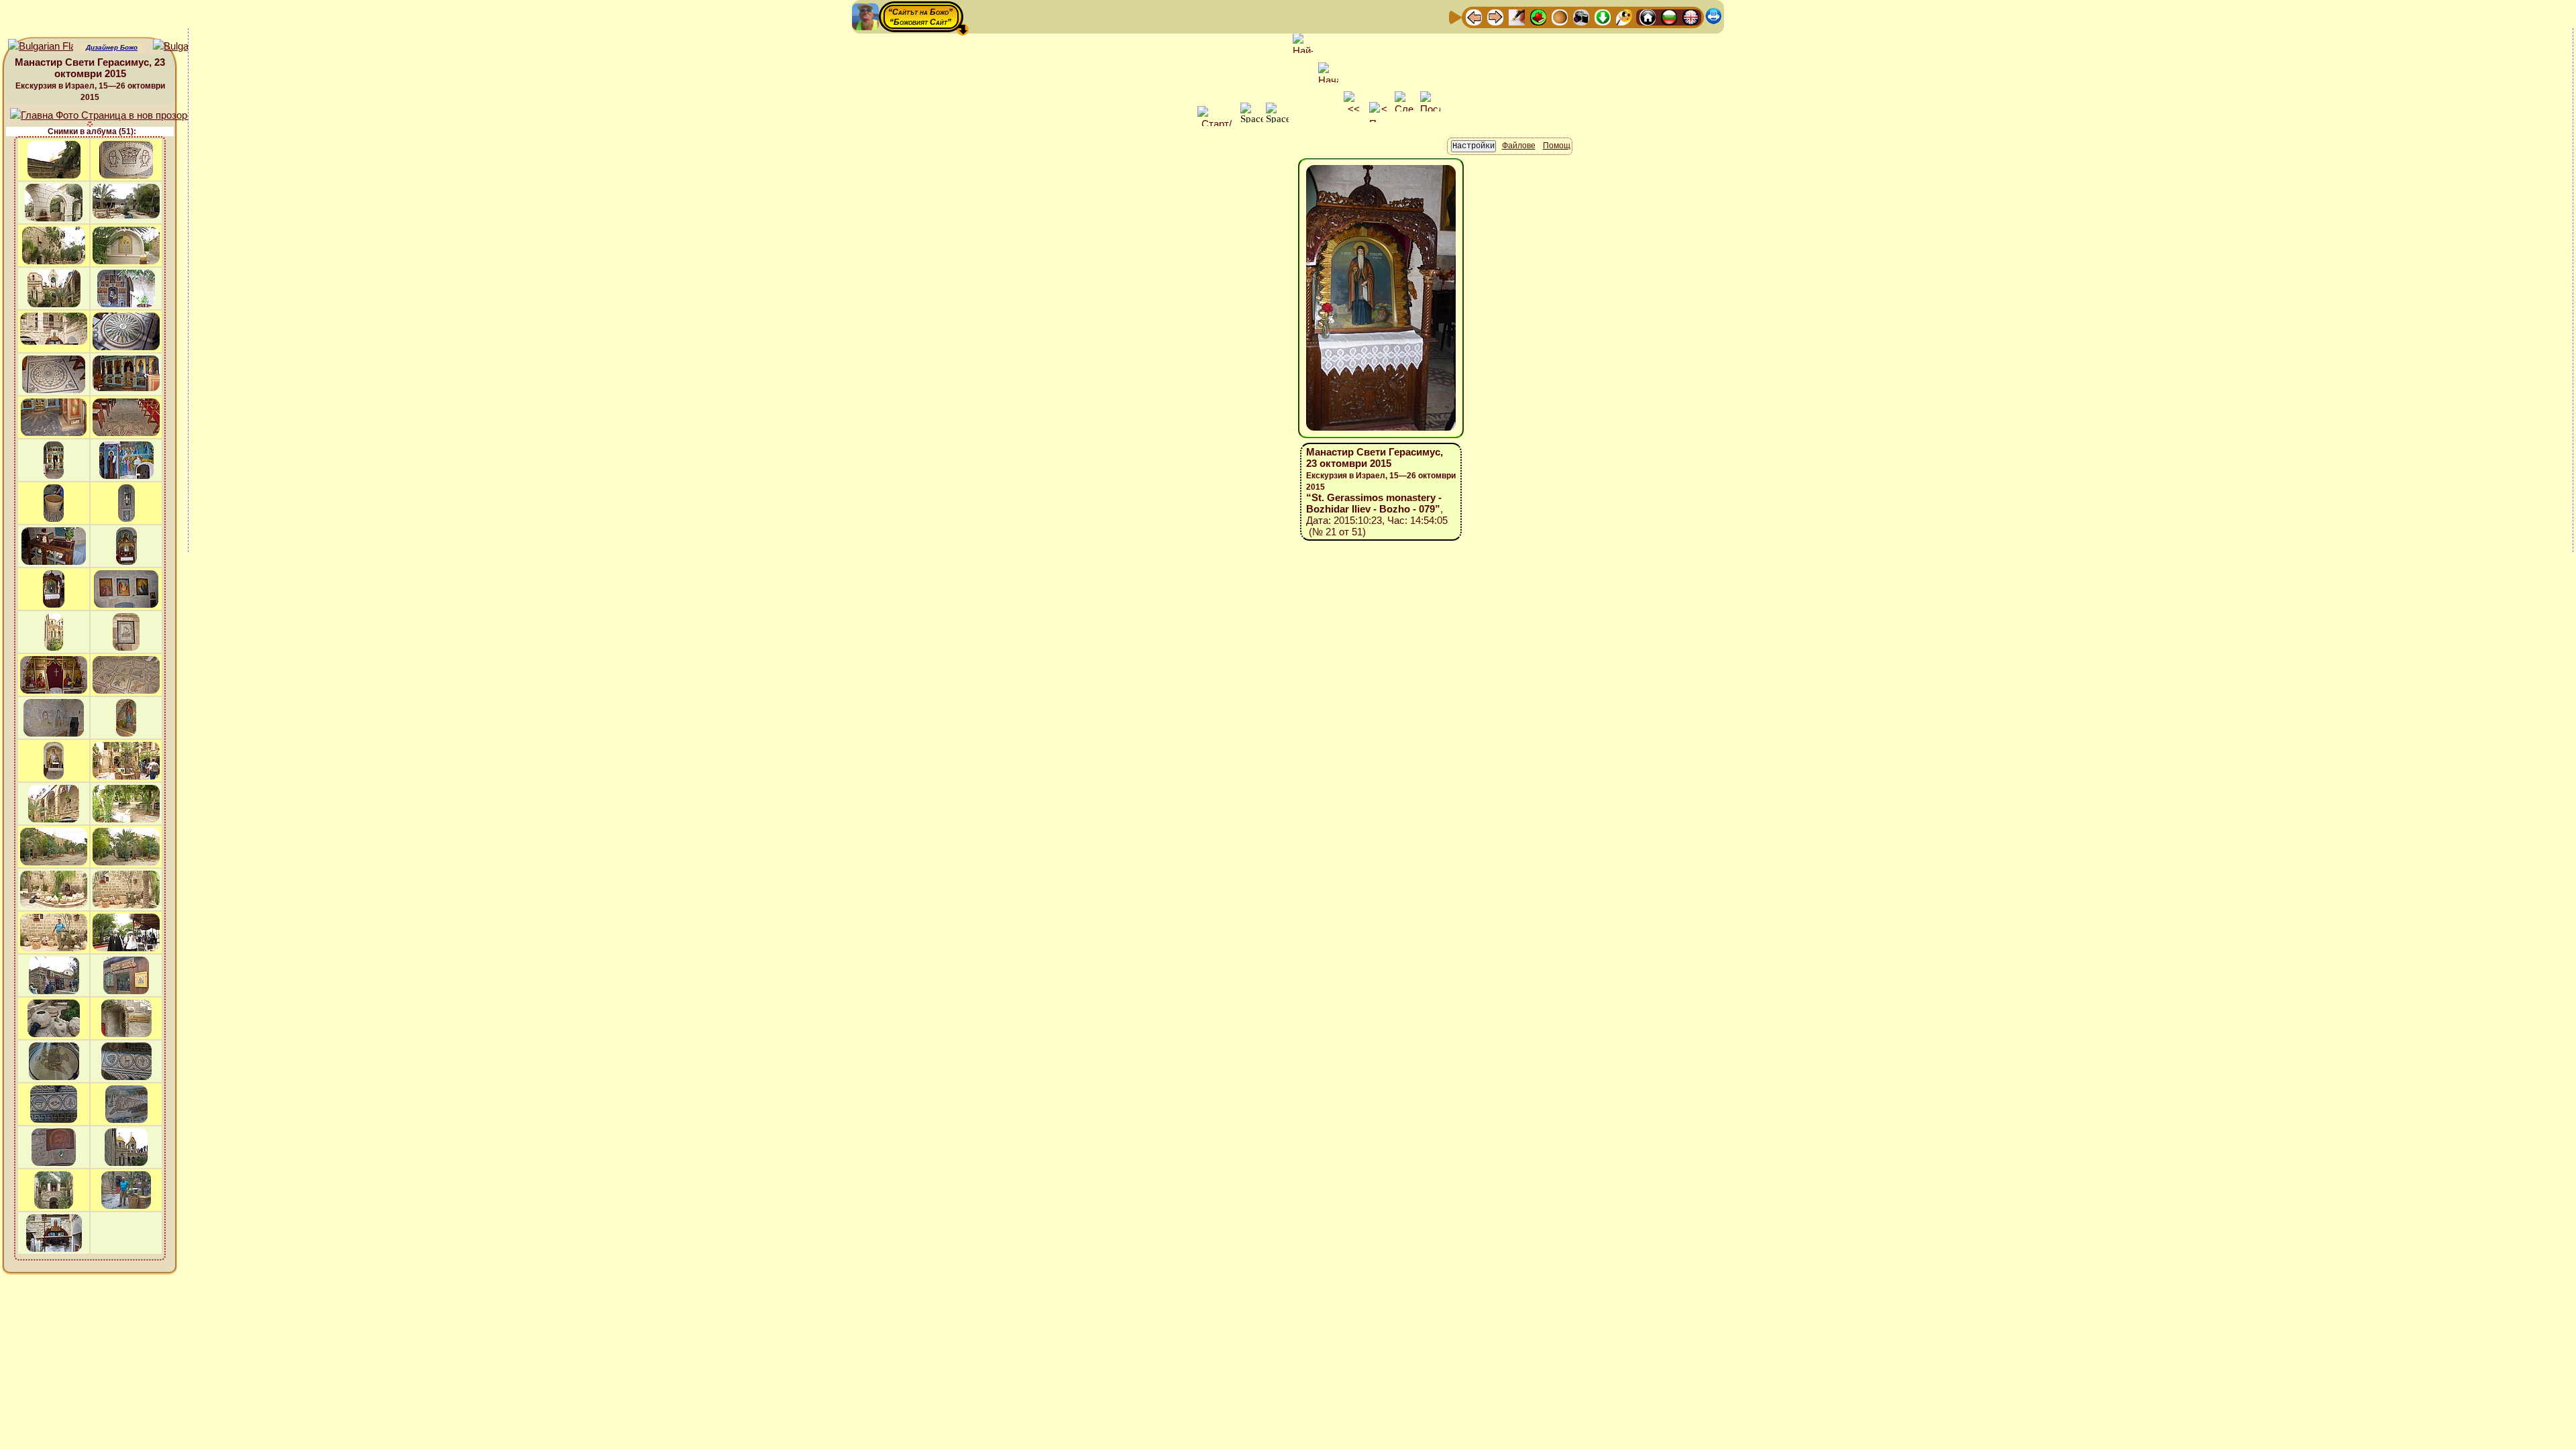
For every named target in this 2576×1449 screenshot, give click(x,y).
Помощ (1557, 146)
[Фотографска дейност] (1581, 16)
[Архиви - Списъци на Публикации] (1517, 16)
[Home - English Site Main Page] (1690, 16)
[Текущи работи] (1560, 16)
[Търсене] (1624, 16)
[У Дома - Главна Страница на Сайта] (1648, 16)
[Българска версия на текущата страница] (185, 47)
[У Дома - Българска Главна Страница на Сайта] (1669, 16)
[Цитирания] (1538, 16)
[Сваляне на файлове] (1603, 16)
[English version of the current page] (41, 47)
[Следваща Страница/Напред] (1495, 16)
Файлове (1519, 146)
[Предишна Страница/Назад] (1474, 16)
